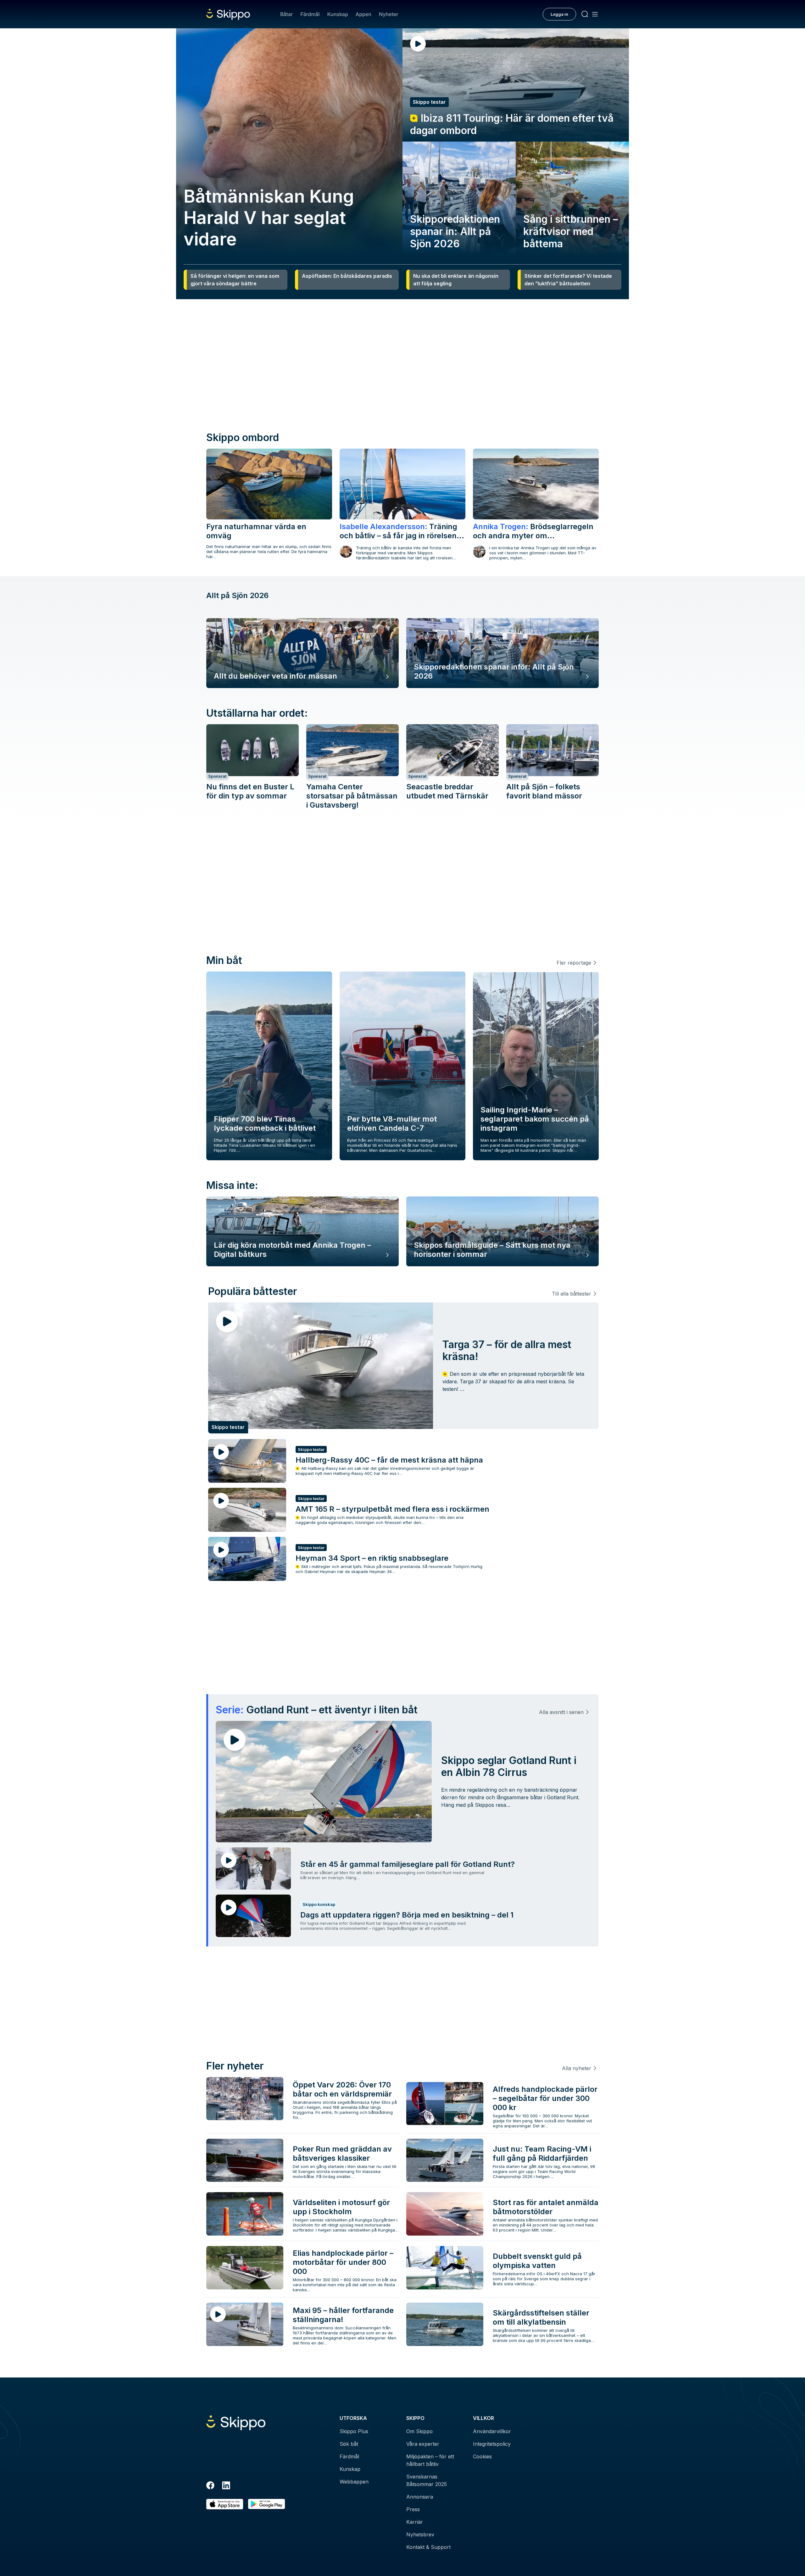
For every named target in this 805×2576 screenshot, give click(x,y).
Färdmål (310, 14)
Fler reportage (574, 963)
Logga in (559, 14)
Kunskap (338, 14)
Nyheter (389, 14)
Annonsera (420, 2497)
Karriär (415, 2522)
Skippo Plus (354, 2431)
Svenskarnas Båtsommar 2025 (427, 2480)
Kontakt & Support (428, 2547)
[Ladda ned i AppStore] (225, 2504)
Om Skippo (419, 2431)
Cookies (482, 2456)
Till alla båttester (572, 1294)
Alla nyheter (577, 2068)
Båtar (286, 14)
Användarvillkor (492, 2431)
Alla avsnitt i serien (561, 1712)
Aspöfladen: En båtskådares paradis (347, 276)
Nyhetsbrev (420, 2534)
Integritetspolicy (492, 2444)
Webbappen (354, 2482)
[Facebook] (210, 2486)
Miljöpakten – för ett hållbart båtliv (430, 2460)
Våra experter (423, 2444)
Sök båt (349, 2444)
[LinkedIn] (226, 2486)
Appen (364, 14)
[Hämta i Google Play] (266, 2504)
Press (413, 2509)
